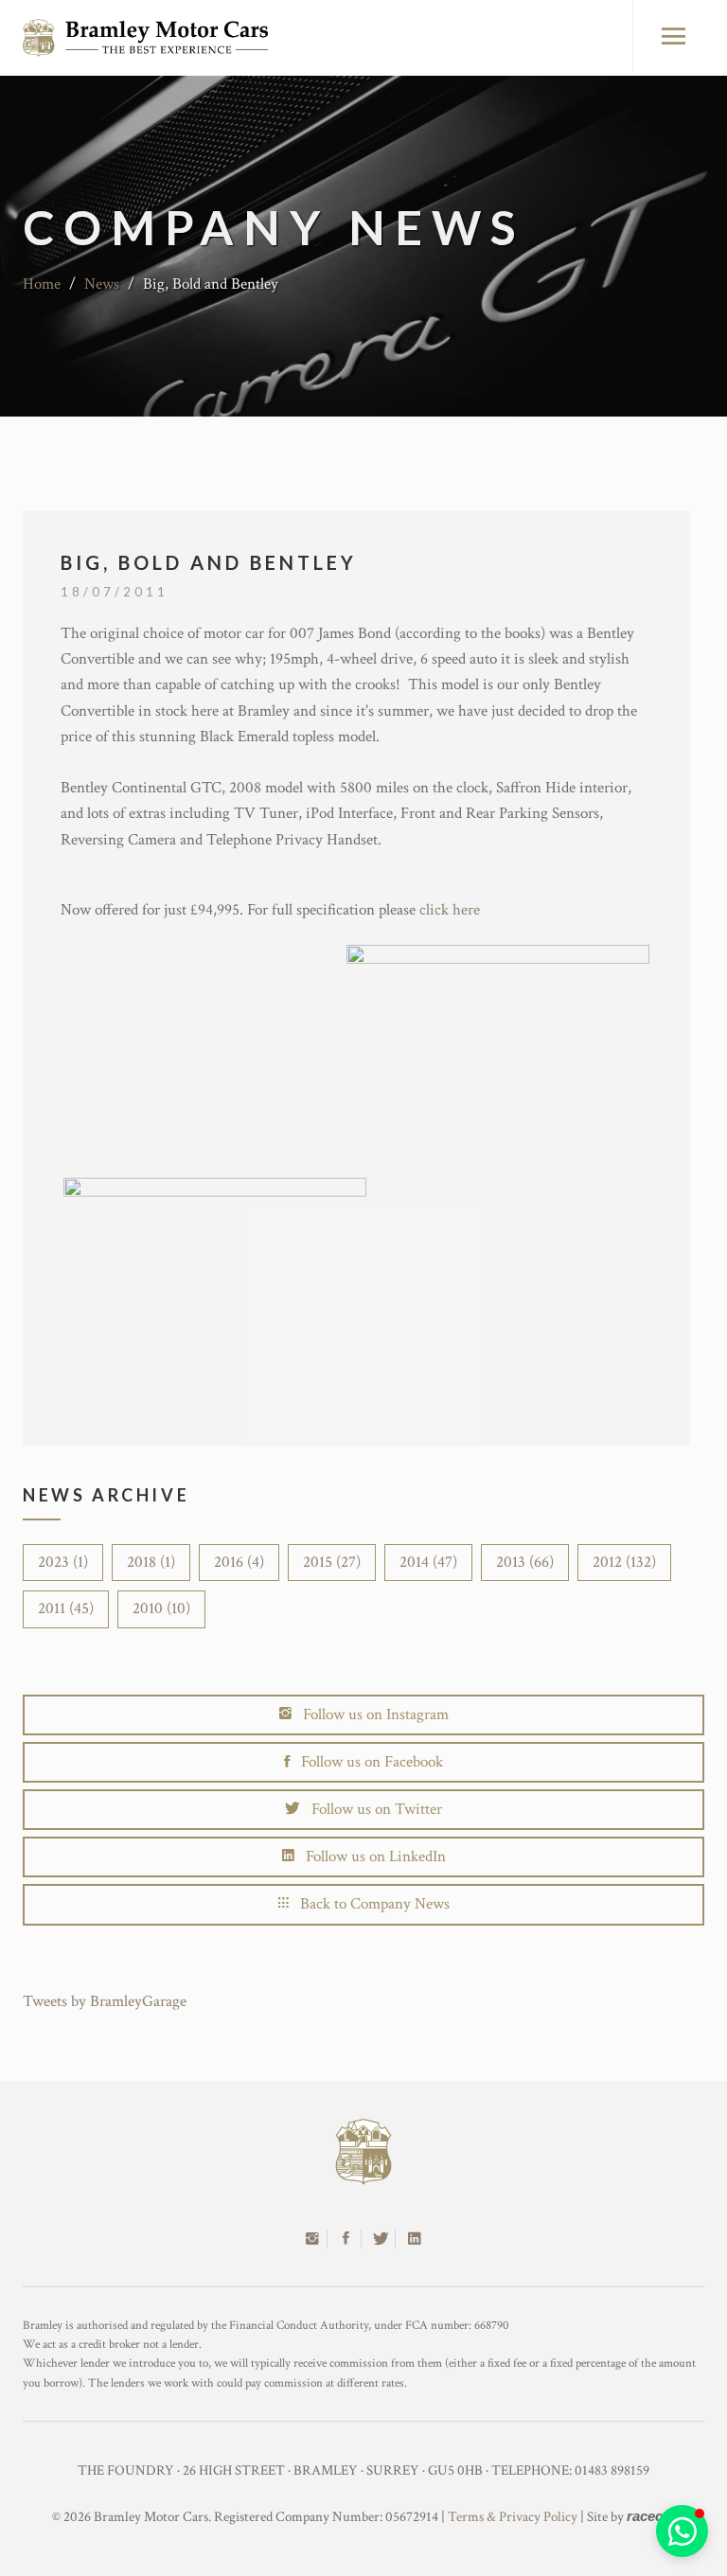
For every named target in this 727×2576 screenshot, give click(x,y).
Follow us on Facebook (366, 1762)
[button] (682, 2531)
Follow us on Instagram (370, 1714)
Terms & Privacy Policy (513, 2517)
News (102, 284)
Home (42, 284)
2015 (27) (332, 1562)
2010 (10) (161, 1608)
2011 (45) (66, 1608)
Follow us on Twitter (371, 1809)
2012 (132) (624, 1562)
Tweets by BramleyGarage (105, 2001)
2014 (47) (428, 1562)
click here (450, 910)
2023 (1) (63, 1562)
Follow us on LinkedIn (370, 1856)
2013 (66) (525, 1562)
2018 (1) (151, 1562)
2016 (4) (239, 1562)
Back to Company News (369, 1904)
